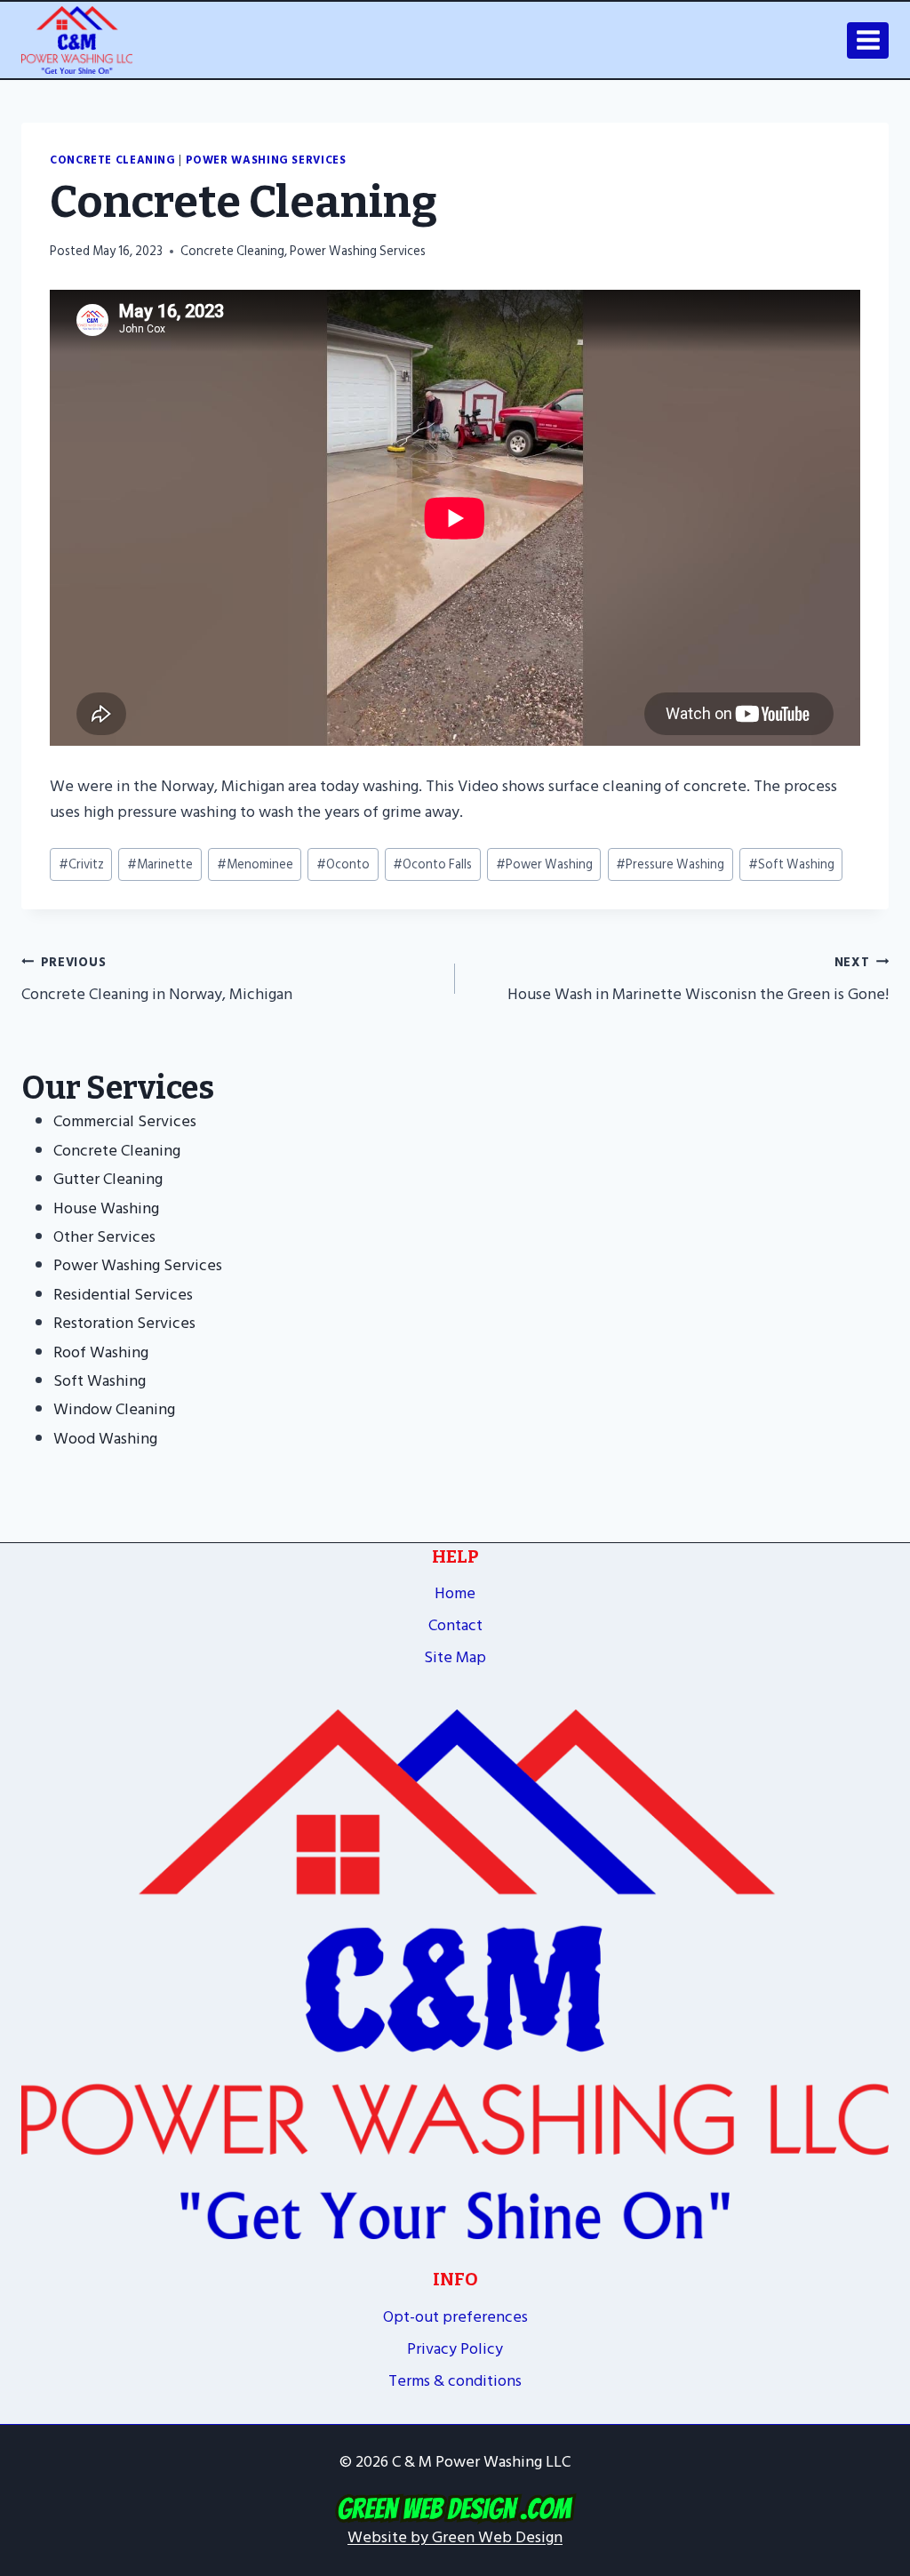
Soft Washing (791, 864)
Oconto (343, 864)
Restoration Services (124, 1323)
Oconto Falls (432, 864)
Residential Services (123, 1295)
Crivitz (81, 864)
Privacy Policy (455, 2349)
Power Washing (544, 864)
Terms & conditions (455, 2381)
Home (455, 1593)
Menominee (255, 864)
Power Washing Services (266, 160)
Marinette (160, 864)
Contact (455, 1625)
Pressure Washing (670, 864)
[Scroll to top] (888, 2416)
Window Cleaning (114, 1409)
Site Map (455, 1657)
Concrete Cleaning (113, 160)
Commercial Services (125, 1121)
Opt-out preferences (455, 2317)
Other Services (104, 1237)
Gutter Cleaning (108, 1179)
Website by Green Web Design (455, 2537)
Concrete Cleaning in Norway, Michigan (157, 980)
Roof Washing (101, 1352)
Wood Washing (105, 1439)
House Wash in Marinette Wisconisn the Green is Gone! (698, 980)
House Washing (106, 1208)
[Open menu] (868, 40)
